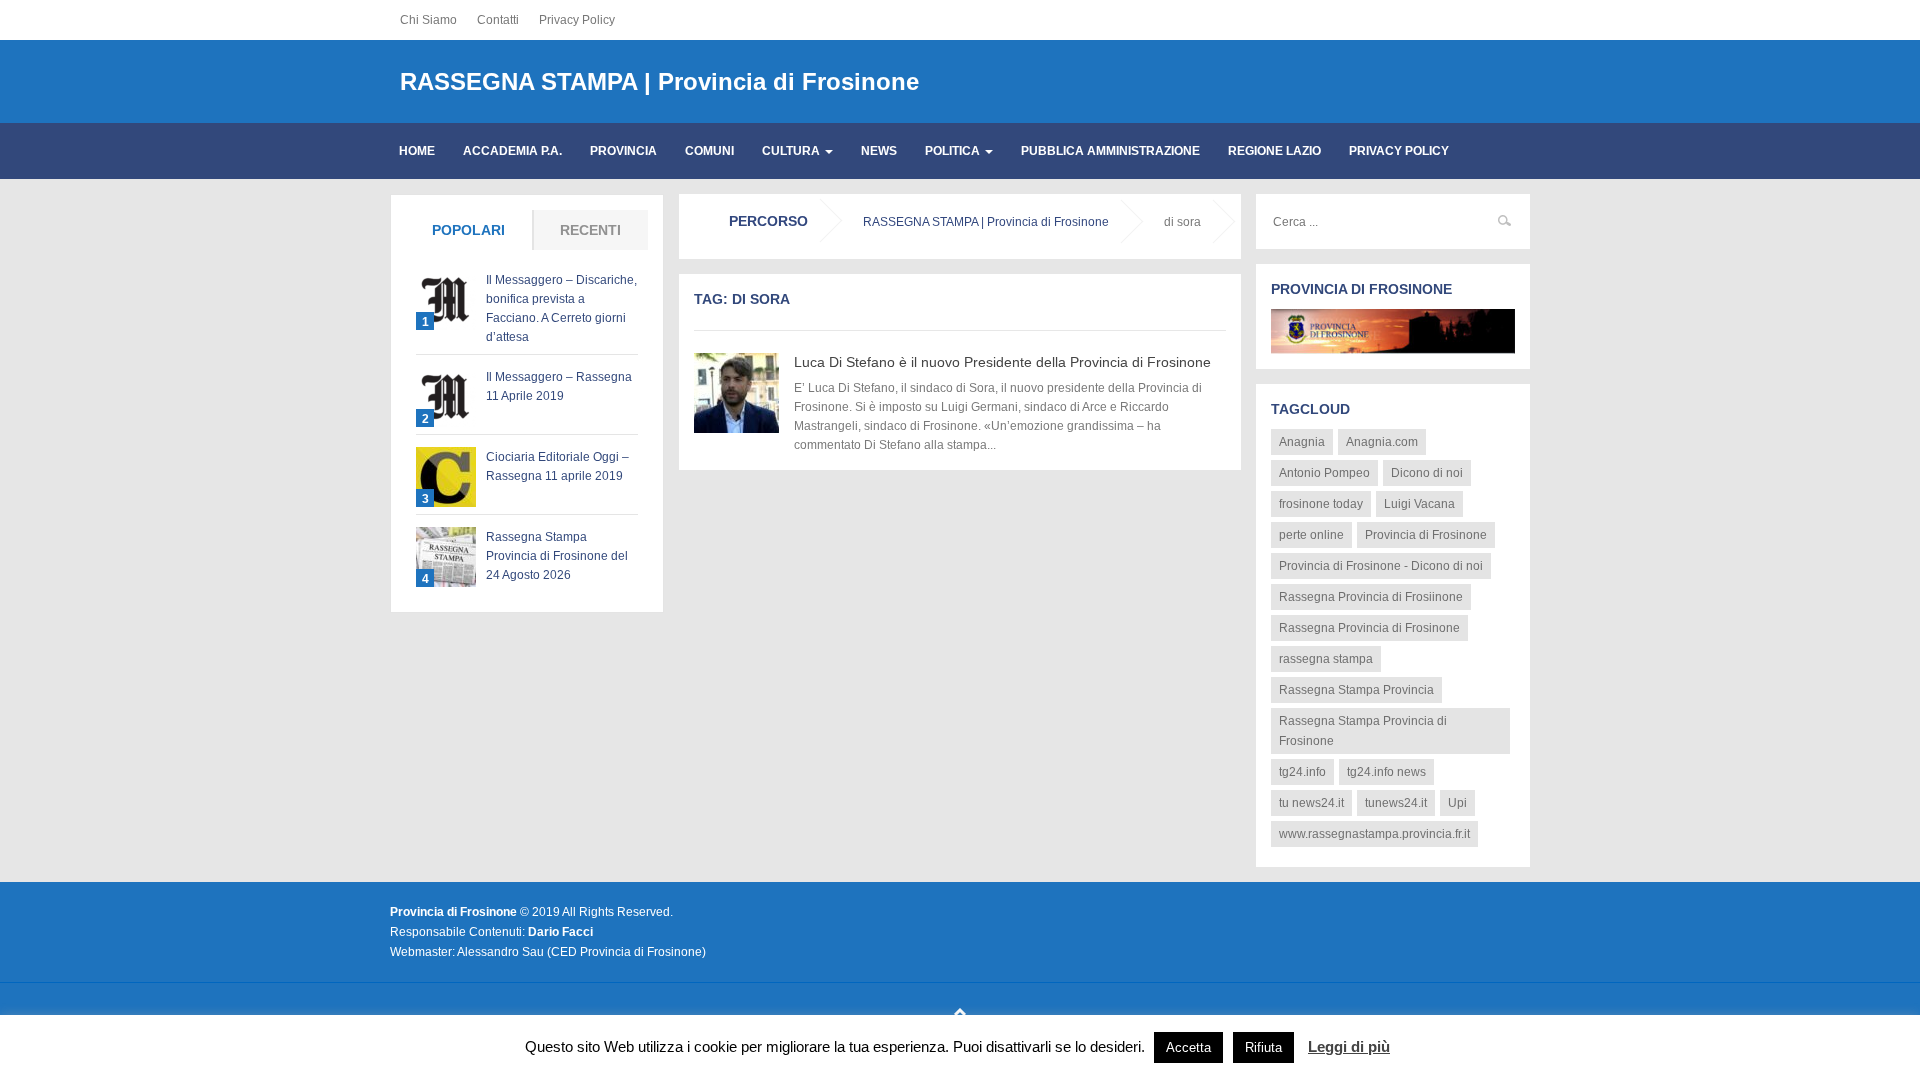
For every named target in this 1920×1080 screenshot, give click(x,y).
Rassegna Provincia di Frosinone (1369, 628)
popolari (468, 230)
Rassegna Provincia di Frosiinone (1371, 597)
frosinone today (1321, 504)
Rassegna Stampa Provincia (1356, 690)
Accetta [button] (1188, 1047)
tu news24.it (1311, 803)
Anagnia (1302, 442)
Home (417, 151)
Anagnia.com (1382, 442)
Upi (1457, 803)
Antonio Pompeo (1324, 473)
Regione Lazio (1274, 151)
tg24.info (1302, 772)
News (879, 151)
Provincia (623, 151)
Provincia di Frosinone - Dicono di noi (1381, 566)
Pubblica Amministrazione (1110, 151)
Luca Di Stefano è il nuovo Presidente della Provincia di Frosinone (1002, 362)
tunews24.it (1396, 803)
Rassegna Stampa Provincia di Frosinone (1363, 731)
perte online (1311, 535)
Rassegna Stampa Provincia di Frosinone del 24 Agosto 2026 (557, 556)
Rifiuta (1263, 1047)
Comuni (709, 151)
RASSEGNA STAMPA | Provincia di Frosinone (659, 81)
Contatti (498, 20)
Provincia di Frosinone (1426, 535)
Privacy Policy (577, 20)
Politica (954, 151)
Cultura (792, 151)
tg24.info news (1386, 772)
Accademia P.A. (512, 151)
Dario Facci (560, 932)
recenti (590, 230)
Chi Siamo (428, 20)
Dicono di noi (1427, 473)
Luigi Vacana (1419, 504)
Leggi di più (1349, 1046)
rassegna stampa (1326, 659)
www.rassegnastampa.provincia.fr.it (1374, 834)
